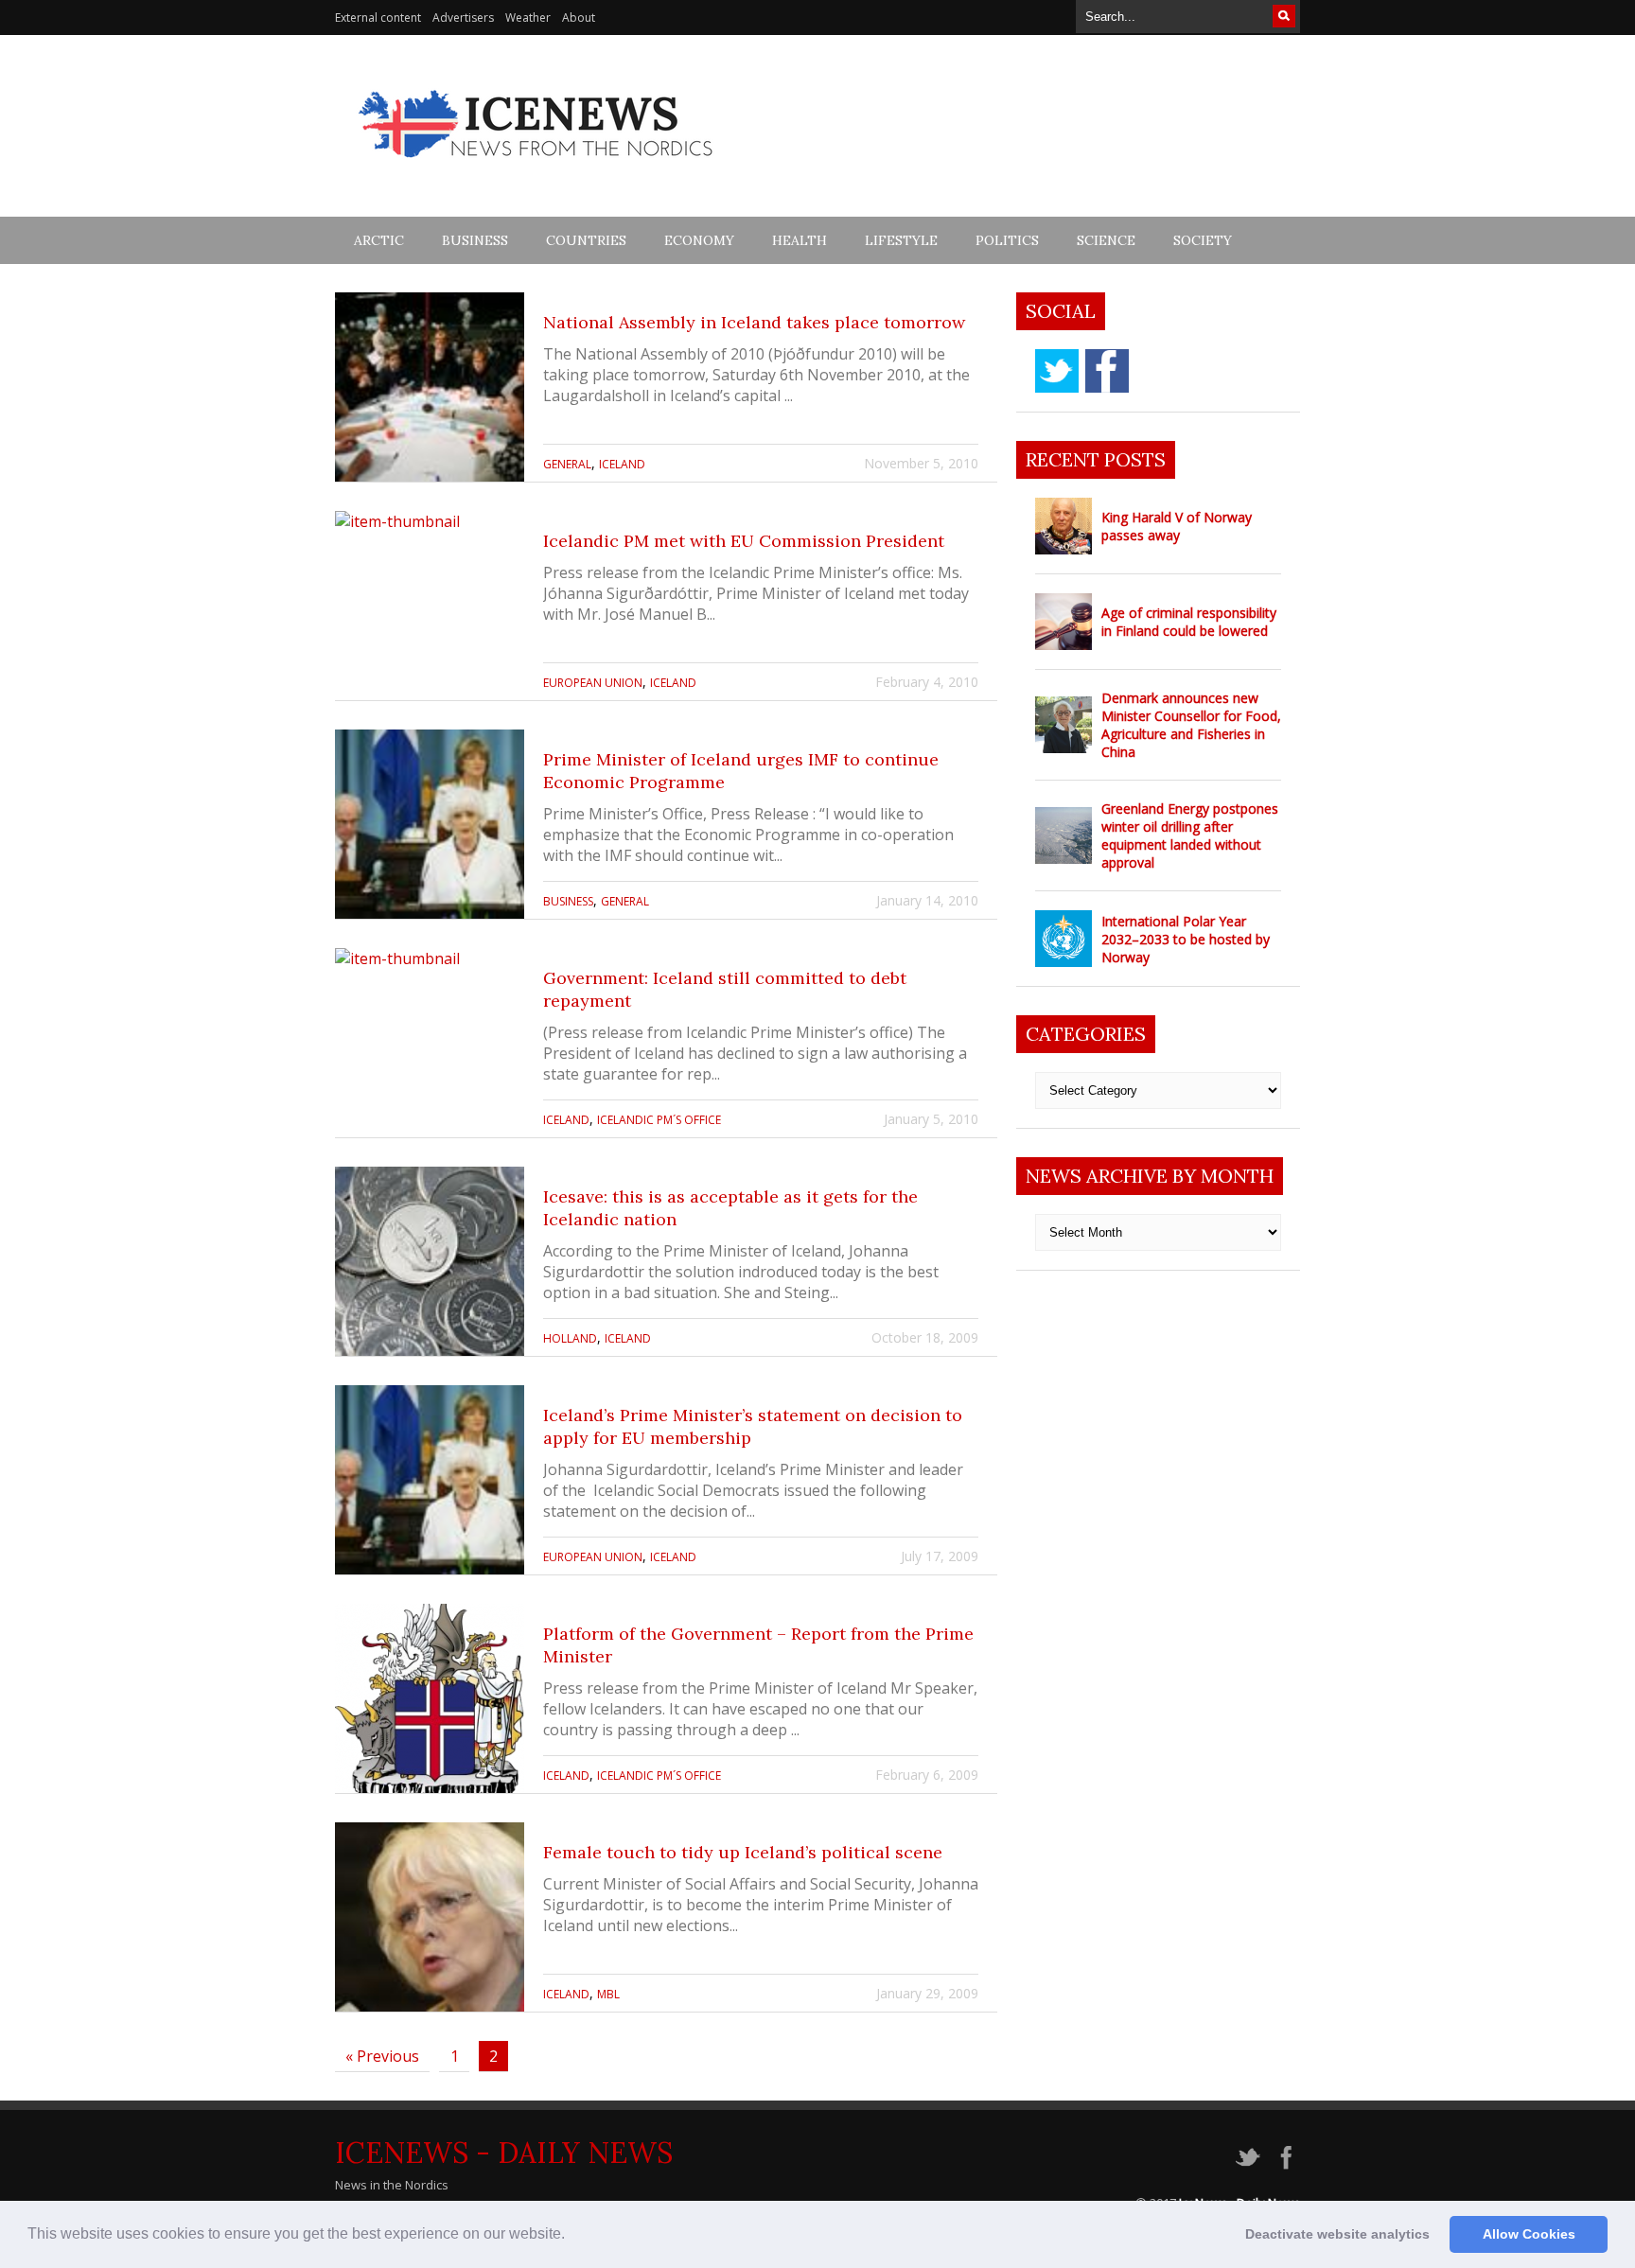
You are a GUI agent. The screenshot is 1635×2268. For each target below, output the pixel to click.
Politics (1007, 240)
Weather (528, 18)
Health (800, 240)
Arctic (379, 240)
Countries (586, 240)
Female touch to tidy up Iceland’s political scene (743, 1852)
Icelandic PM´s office (659, 1120)
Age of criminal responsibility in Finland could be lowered (1189, 622)
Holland (570, 1338)
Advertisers (463, 18)
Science (1106, 240)
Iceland (622, 464)
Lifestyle (901, 240)
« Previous (382, 2056)
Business (475, 240)
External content (378, 18)
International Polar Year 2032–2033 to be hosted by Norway (1186, 939)
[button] (571, 2236)
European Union (593, 683)
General (567, 464)
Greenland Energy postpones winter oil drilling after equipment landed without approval (1190, 835)
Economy (699, 240)
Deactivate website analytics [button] (1337, 2234)
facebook (1107, 371)
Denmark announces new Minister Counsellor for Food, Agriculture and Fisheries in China (1191, 725)
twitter (1057, 371)
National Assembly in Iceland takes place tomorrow (754, 322)
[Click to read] (430, 387)
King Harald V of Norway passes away (1177, 526)
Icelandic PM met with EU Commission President (744, 541)
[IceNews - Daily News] (537, 168)
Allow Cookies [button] (1529, 2234)
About (579, 18)
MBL (608, 1994)
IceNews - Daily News (504, 2153)
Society (1203, 240)
